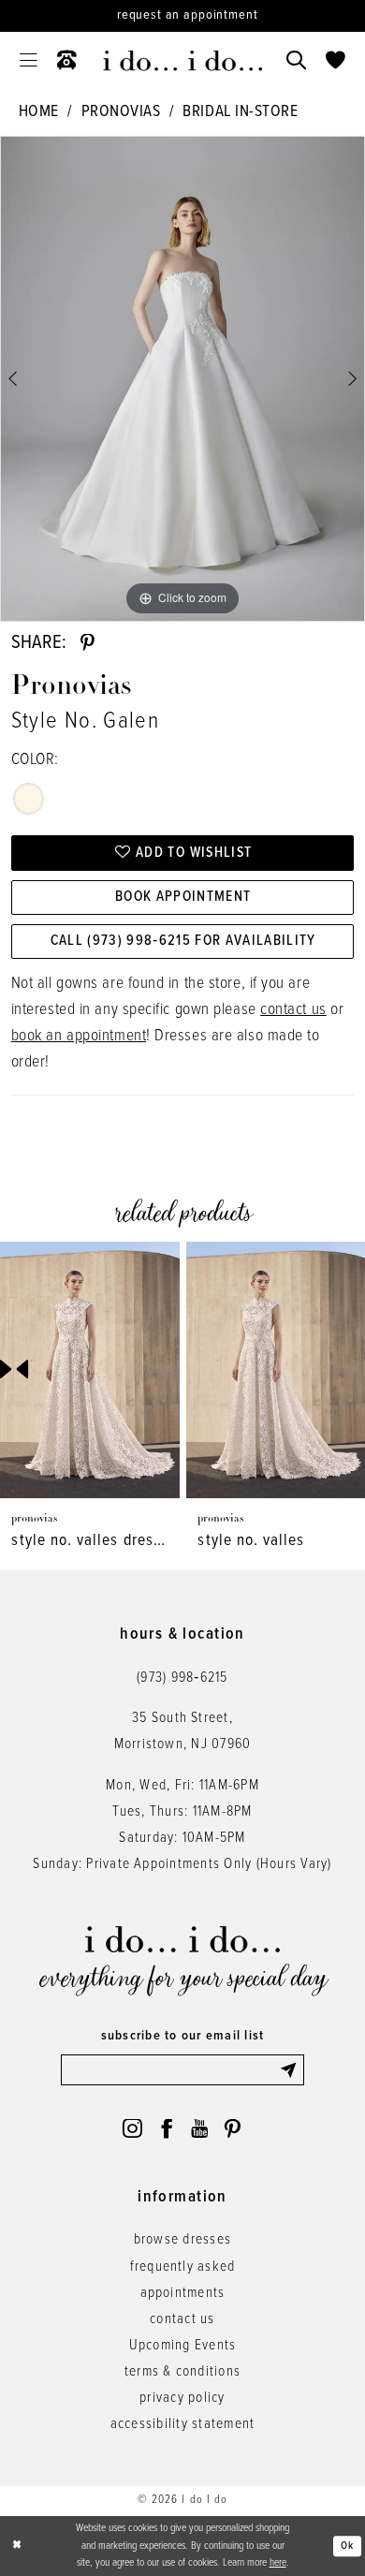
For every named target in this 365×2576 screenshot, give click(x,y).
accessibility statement (183, 2424)
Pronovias (121, 112)
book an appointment (79, 1036)
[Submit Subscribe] (292, 2070)
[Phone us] (66, 61)
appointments (183, 2293)
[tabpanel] (182, 379)
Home (39, 112)
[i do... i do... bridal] (182, 61)
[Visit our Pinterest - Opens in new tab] (233, 2129)
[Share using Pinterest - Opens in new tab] (88, 644)
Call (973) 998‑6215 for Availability (183, 941)
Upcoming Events (183, 2346)
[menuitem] (28, 61)
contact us (293, 1010)
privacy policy (182, 2398)
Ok (347, 2546)
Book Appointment (183, 897)
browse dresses (182, 2240)
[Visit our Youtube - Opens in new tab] (199, 2129)
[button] (28, 61)
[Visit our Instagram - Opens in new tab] (132, 2129)
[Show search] (297, 61)
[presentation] (90, 1370)
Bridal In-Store (240, 112)
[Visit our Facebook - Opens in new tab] (167, 2129)
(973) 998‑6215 (182, 1678)
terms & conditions (182, 2372)
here (278, 2563)
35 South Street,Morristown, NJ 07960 (183, 1731)
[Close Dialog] (17, 2546)
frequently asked (183, 2267)
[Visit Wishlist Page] (336, 61)
